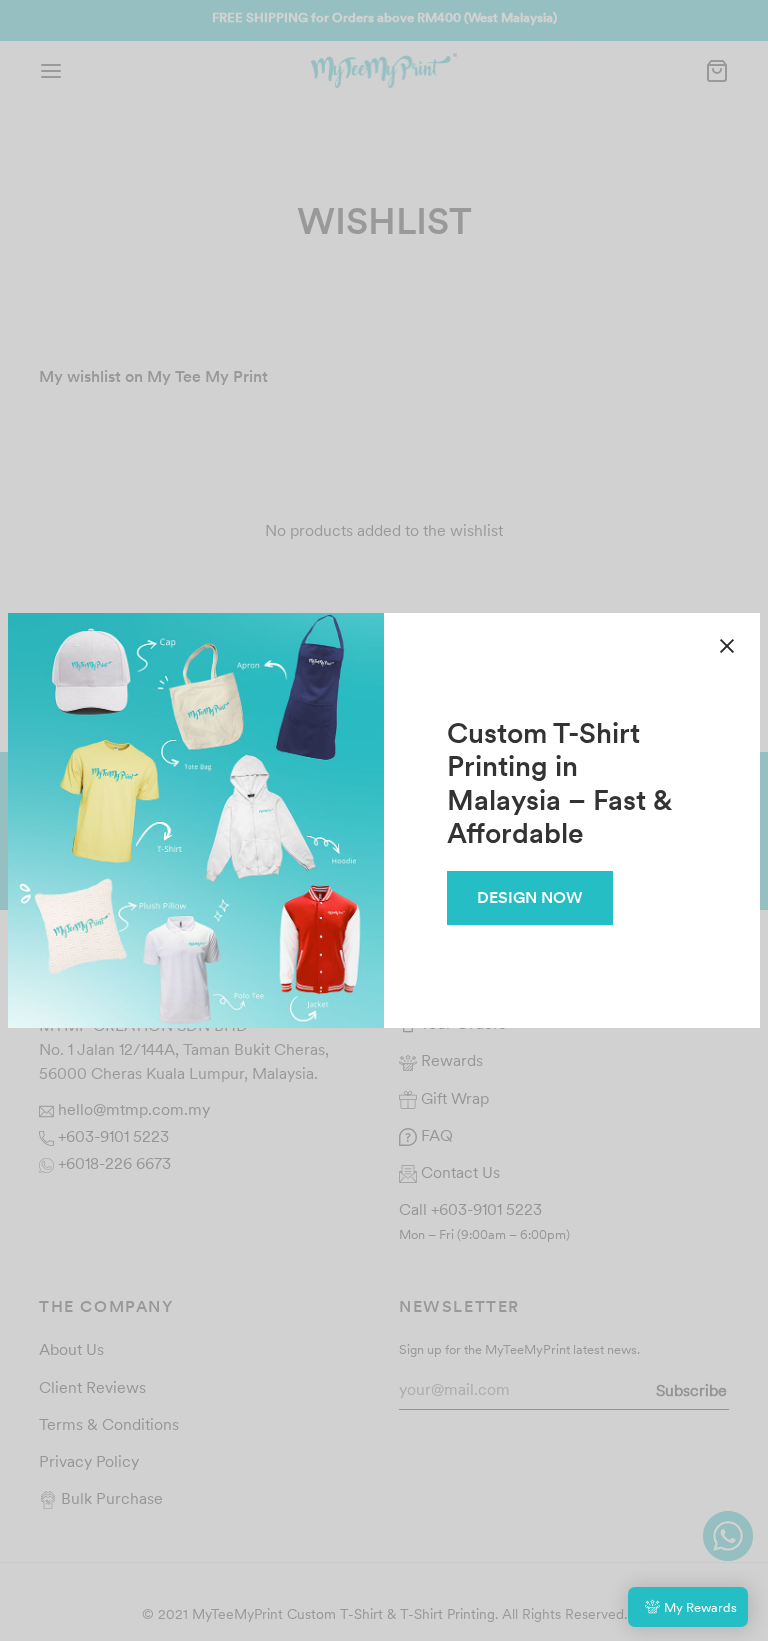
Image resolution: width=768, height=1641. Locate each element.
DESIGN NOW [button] (530, 897)
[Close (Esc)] (727, 646)
